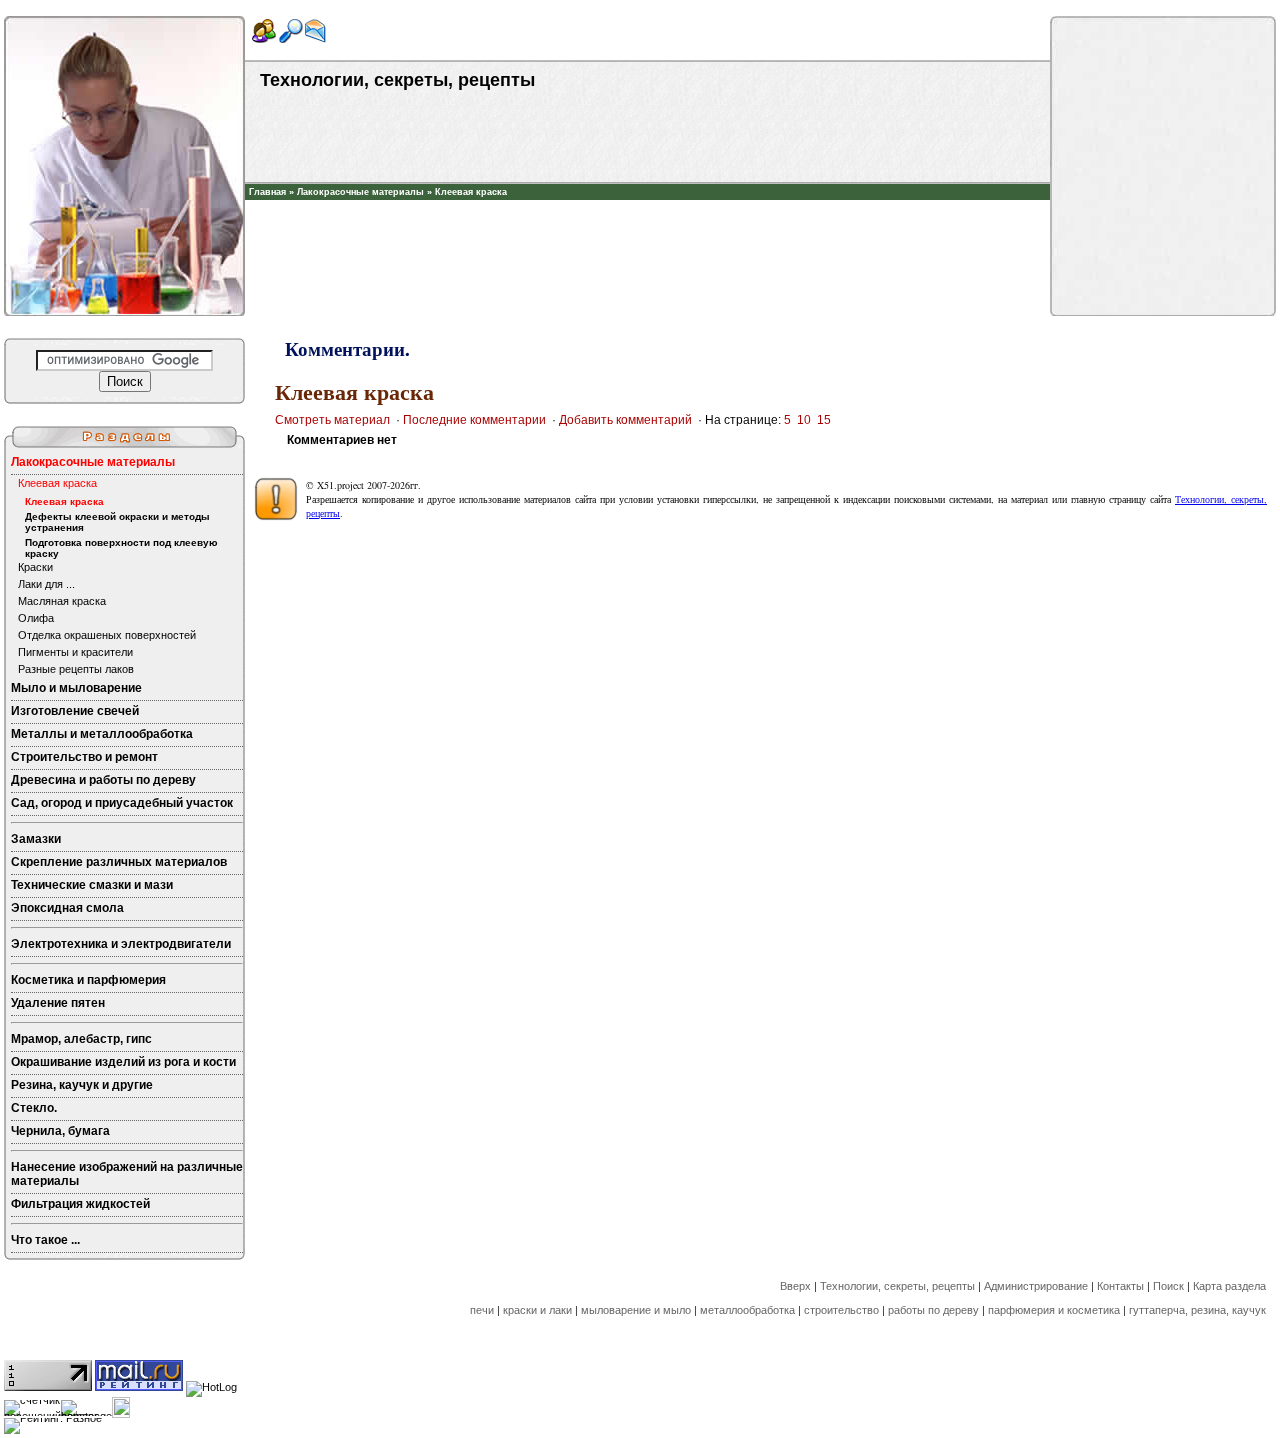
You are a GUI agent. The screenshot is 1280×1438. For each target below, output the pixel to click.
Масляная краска (62, 601)
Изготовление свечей (75, 711)
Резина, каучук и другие (82, 1085)
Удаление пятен (58, 1003)
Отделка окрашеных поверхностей (107, 635)
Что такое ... (45, 1240)
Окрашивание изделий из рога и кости (123, 1062)
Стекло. (34, 1108)
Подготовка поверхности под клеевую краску (121, 548)
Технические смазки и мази (92, 885)
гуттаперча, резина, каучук (1197, 1310)
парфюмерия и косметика (1054, 1310)
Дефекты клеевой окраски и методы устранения (117, 522)
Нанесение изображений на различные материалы (127, 1174)
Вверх (795, 1286)
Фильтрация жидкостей (80, 1204)
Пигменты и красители (75, 652)
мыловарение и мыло (636, 1310)
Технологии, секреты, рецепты (897, 1286)
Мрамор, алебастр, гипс (81, 1039)
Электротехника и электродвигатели (121, 944)
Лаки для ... (46, 584)
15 (824, 420)
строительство (841, 1310)
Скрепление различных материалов (119, 862)
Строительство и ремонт (84, 757)
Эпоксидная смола (67, 908)
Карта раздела (1229, 1286)
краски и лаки (537, 1310)
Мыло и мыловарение (76, 688)
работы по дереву (933, 1310)
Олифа (36, 618)
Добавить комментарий (625, 420)
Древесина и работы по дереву (103, 780)
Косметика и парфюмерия (88, 980)
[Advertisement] (648, 230)
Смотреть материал (332, 420)
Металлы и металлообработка (102, 734)
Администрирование (1036, 1286)
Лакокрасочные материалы (360, 192)
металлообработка (747, 1310)
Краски (35, 567)
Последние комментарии (474, 420)
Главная (267, 192)
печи (482, 1310)
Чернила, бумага (60, 1131)
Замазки (36, 839)
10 (804, 420)
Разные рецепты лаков (76, 669)
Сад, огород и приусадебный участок (122, 803)
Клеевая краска (471, 192)
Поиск (1168, 1286)
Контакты (1120, 1286)
